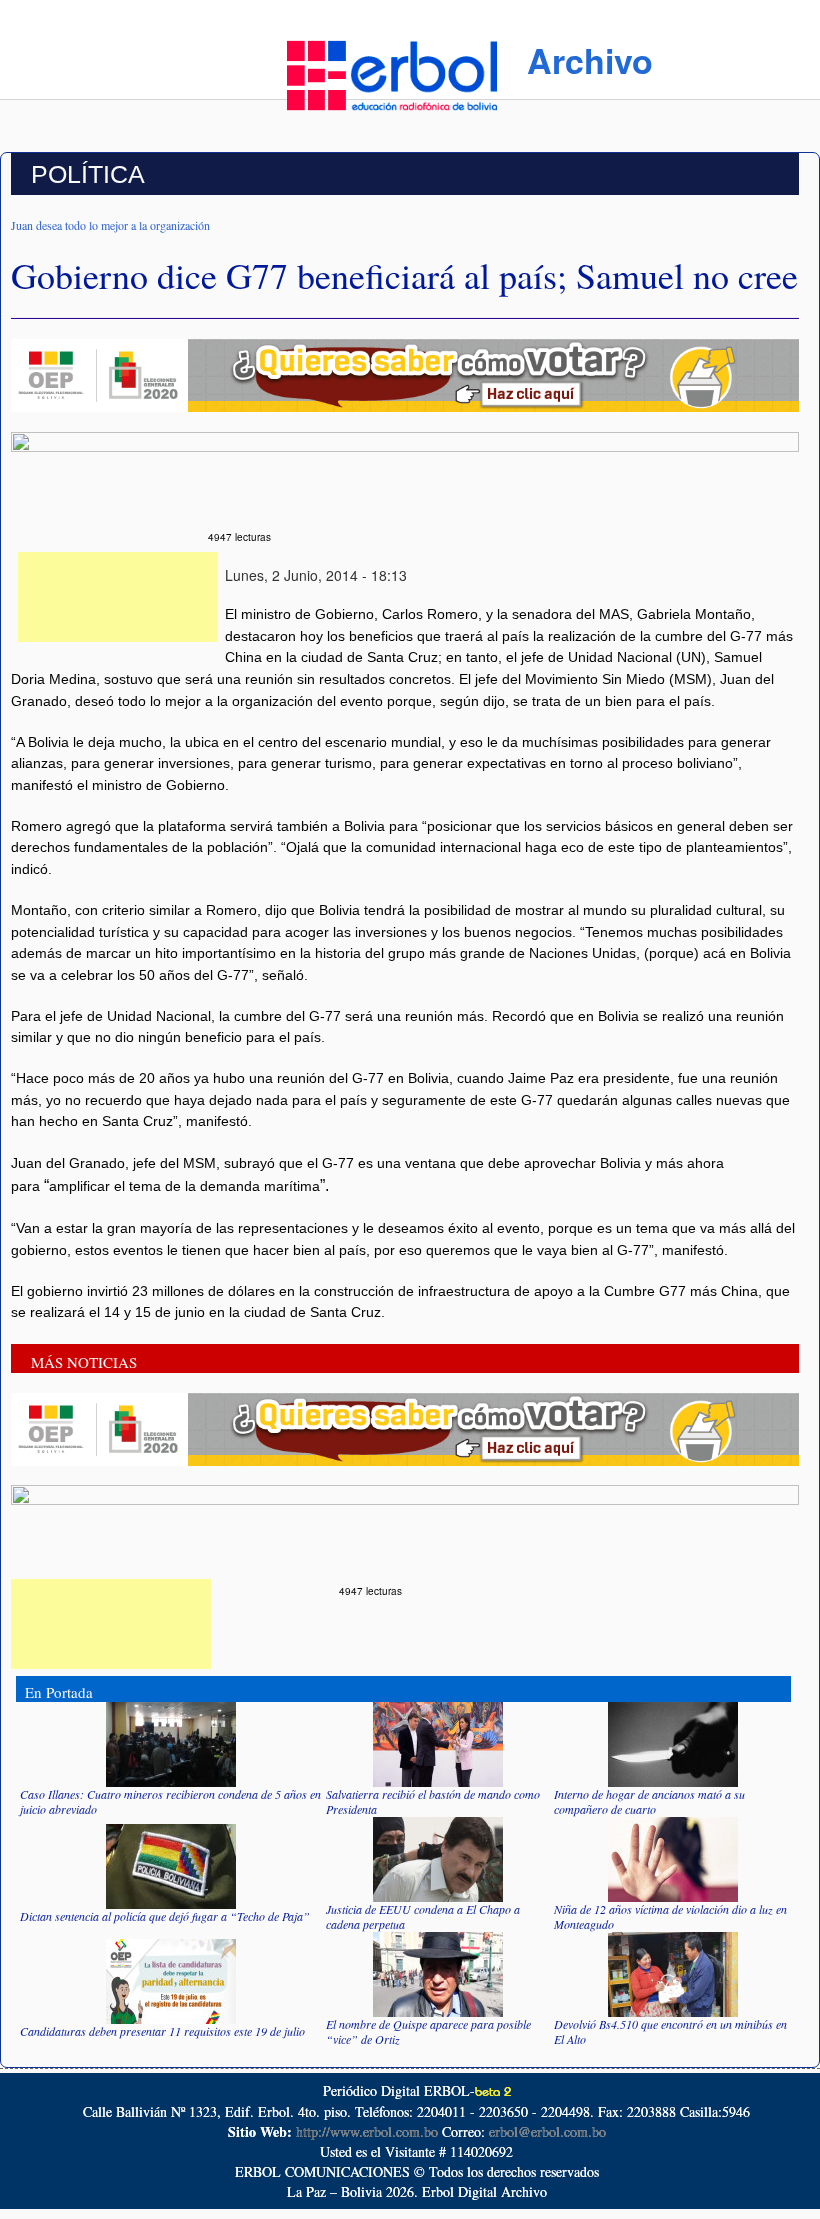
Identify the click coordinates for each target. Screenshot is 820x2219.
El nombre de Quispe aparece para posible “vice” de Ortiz (428, 2031)
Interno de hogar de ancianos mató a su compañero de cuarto (649, 1801)
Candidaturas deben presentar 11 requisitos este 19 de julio (162, 2031)
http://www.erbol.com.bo (367, 2131)
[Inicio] (392, 73)
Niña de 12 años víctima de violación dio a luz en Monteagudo (670, 1916)
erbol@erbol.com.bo (547, 2131)
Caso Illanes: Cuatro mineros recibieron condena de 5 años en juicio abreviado (170, 1801)
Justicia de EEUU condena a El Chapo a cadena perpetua (423, 1916)
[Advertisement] (118, 597)
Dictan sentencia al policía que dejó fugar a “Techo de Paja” (165, 1916)
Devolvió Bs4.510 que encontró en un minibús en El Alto (670, 2031)
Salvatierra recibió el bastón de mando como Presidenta (433, 1801)
